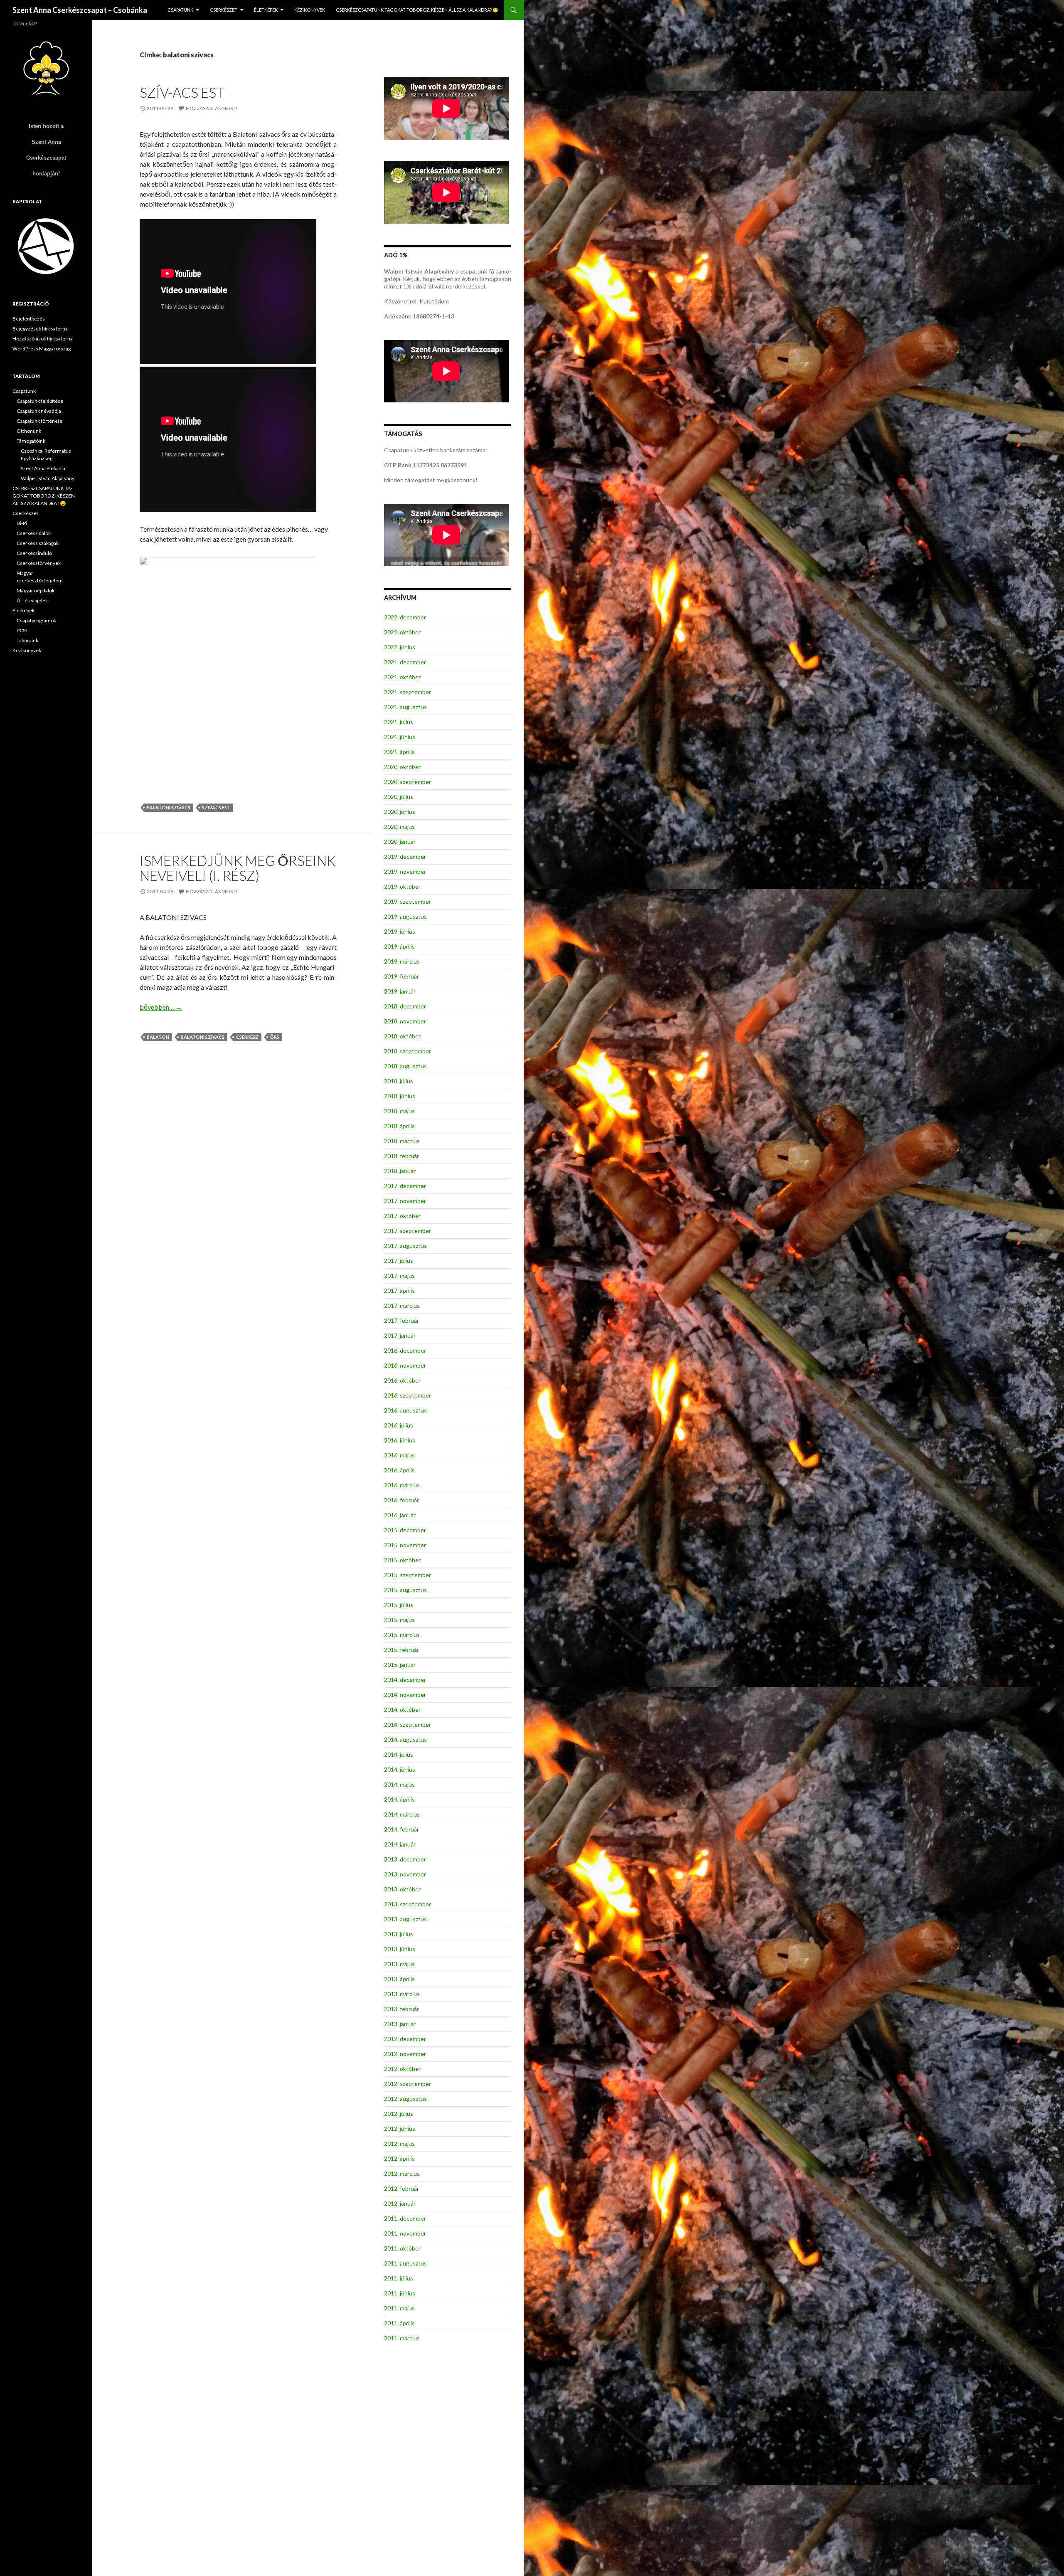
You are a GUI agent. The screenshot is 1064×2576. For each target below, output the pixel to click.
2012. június (400, 2129)
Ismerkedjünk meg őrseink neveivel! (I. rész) (238, 868)
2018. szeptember (408, 1051)
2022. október (402, 632)
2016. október (402, 1380)
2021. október (402, 677)
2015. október (402, 1560)
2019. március (402, 961)
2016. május (399, 1455)
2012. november (405, 2054)
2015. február (401, 1650)
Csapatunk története (39, 421)
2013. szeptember (408, 1904)
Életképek (266, 10)
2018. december (405, 1006)
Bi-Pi (22, 523)
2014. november (405, 1695)
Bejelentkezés (29, 319)
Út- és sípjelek (32, 600)
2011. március (402, 2338)
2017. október (402, 1216)
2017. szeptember (408, 1231)
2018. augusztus (405, 1066)
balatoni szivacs (169, 807)
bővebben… (161, 1007)
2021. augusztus (405, 707)
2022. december (405, 617)
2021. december (405, 662)
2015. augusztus (405, 1590)
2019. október (402, 886)
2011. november (405, 2233)
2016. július (399, 1425)
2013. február (401, 2009)
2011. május (399, 2308)
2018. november (405, 1021)
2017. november (405, 1201)
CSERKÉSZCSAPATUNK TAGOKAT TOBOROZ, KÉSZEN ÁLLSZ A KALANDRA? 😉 (417, 10)
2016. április (399, 1470)
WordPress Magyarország (42, 349)
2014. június (400, 1769)
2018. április (399, 1126)
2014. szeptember (408, 1724)
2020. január (400, 842)
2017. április (399, 1290)
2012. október (402, 2069)
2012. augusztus (405, 2099)
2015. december (405, 1530)
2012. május (399, 2143)
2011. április (399, 2323)
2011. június (400, 2293)
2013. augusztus (405, 1919)
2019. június (400, 931)
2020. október (402, 767)
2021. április (399, 752)
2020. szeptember (408, 782)
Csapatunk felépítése (40, 401)
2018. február (401, 1156)
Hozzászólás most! (212, 108)
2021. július (399, 722)
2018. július (399, 1081)
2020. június (400, 812)
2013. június (400, 1949)
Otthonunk (29, 431)
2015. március (402, 1635)
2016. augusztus (405, 1410)
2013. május (399, 1964)
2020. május (399, 827)
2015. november (405, 1545)
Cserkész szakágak (38, 543)
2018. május (399, 1111)
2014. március (402, 1814)
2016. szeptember (408, 1395)
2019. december (405, 857)
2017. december (405, 1186)
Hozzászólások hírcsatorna (43, 339)
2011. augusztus (405, 2263)
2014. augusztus (405, 1739)
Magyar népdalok (36, 590)
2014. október (402, 1710)
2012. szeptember (408, 2084)
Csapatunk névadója (39, 411)
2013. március (402, 1994)
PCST (22, 630)
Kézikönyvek (310, 10)
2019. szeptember (408, 901)
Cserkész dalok (34, 533)
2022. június (400, 647)
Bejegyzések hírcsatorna (40, 329)
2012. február (401, 2188)
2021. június (400, 737)
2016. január (400, 1515)
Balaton (158, 1037)
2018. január (400, 1171)
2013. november (405, 1874)
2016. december (405, 1350)
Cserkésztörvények (39, 563)
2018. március (402, 1141)
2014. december (405, 1680)
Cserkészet (224, 10)
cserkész (247, 1037)
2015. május (399, 1620)
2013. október (402, 1889)
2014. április (399, 1799)
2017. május (399, 1276)
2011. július (399, 2278)
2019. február (401, 976)
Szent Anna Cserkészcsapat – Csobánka (80, 10)
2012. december (405, 2039)
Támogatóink (31, 441)
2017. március (402, 1305)
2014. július (399, 1754)
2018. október (402, 1036)
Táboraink (27, 640)
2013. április (399, 1979)
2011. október (402, 2248)
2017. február (401, 1320)
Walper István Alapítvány (48, 478)
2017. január (400, 1335)
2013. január (400, 2024)
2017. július (399, 1261)
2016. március (402, 1485)
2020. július (399, 797)
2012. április (399, 2158)
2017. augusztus (405, 1246)
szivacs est (216, 807)
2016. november (405, 1365)
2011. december (405, 2218)
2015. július (399, 1605)
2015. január (400, 1665)
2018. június (400, 1096)
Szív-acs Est (182, 92)
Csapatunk (180, 10)
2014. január (400, 1844)
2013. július (399, 1934)
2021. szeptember (408, 692)
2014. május (399, 1784)
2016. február (401, 1500)
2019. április (399, 946)
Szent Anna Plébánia (43, 468)
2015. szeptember (408, 1575)
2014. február (401, 1829)
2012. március (402, 2173)
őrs (275, 1037)
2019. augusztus (405, 916)
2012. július (399, 2114)
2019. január (400, 991)
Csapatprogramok (36, 620)
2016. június (400, 1440)
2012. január (400, 2203)
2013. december (405, 1859)
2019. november (405, 871)
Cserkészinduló (34, 553)
